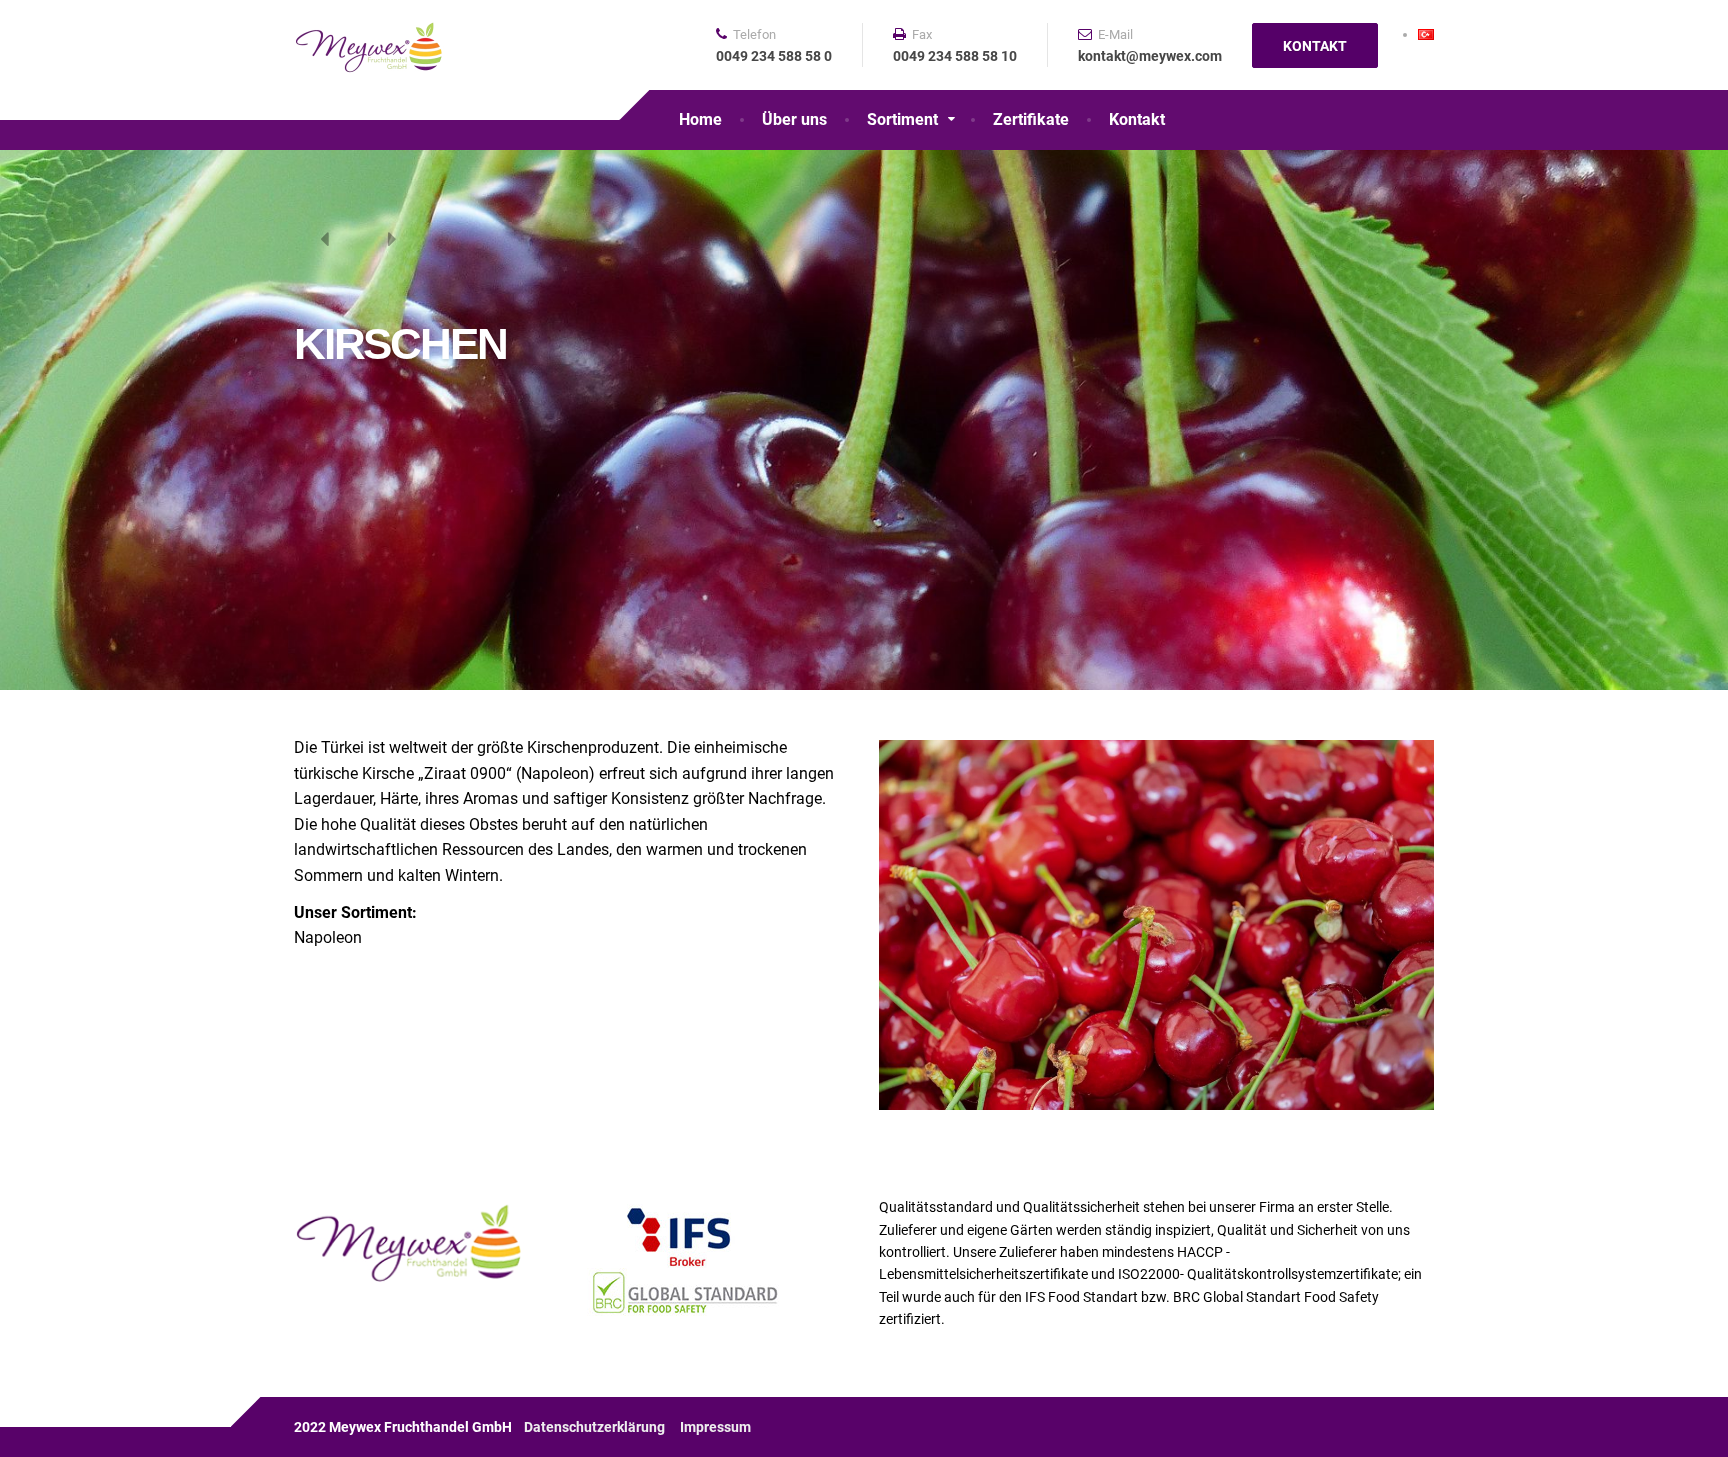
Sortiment (902, 119)
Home (700, 119)
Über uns (794, 119)
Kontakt (1137, 119)
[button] (324, 240)
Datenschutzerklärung (594, 1427)
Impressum (715, 1427)
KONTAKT (1315, 46)
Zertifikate (1031, 119)
